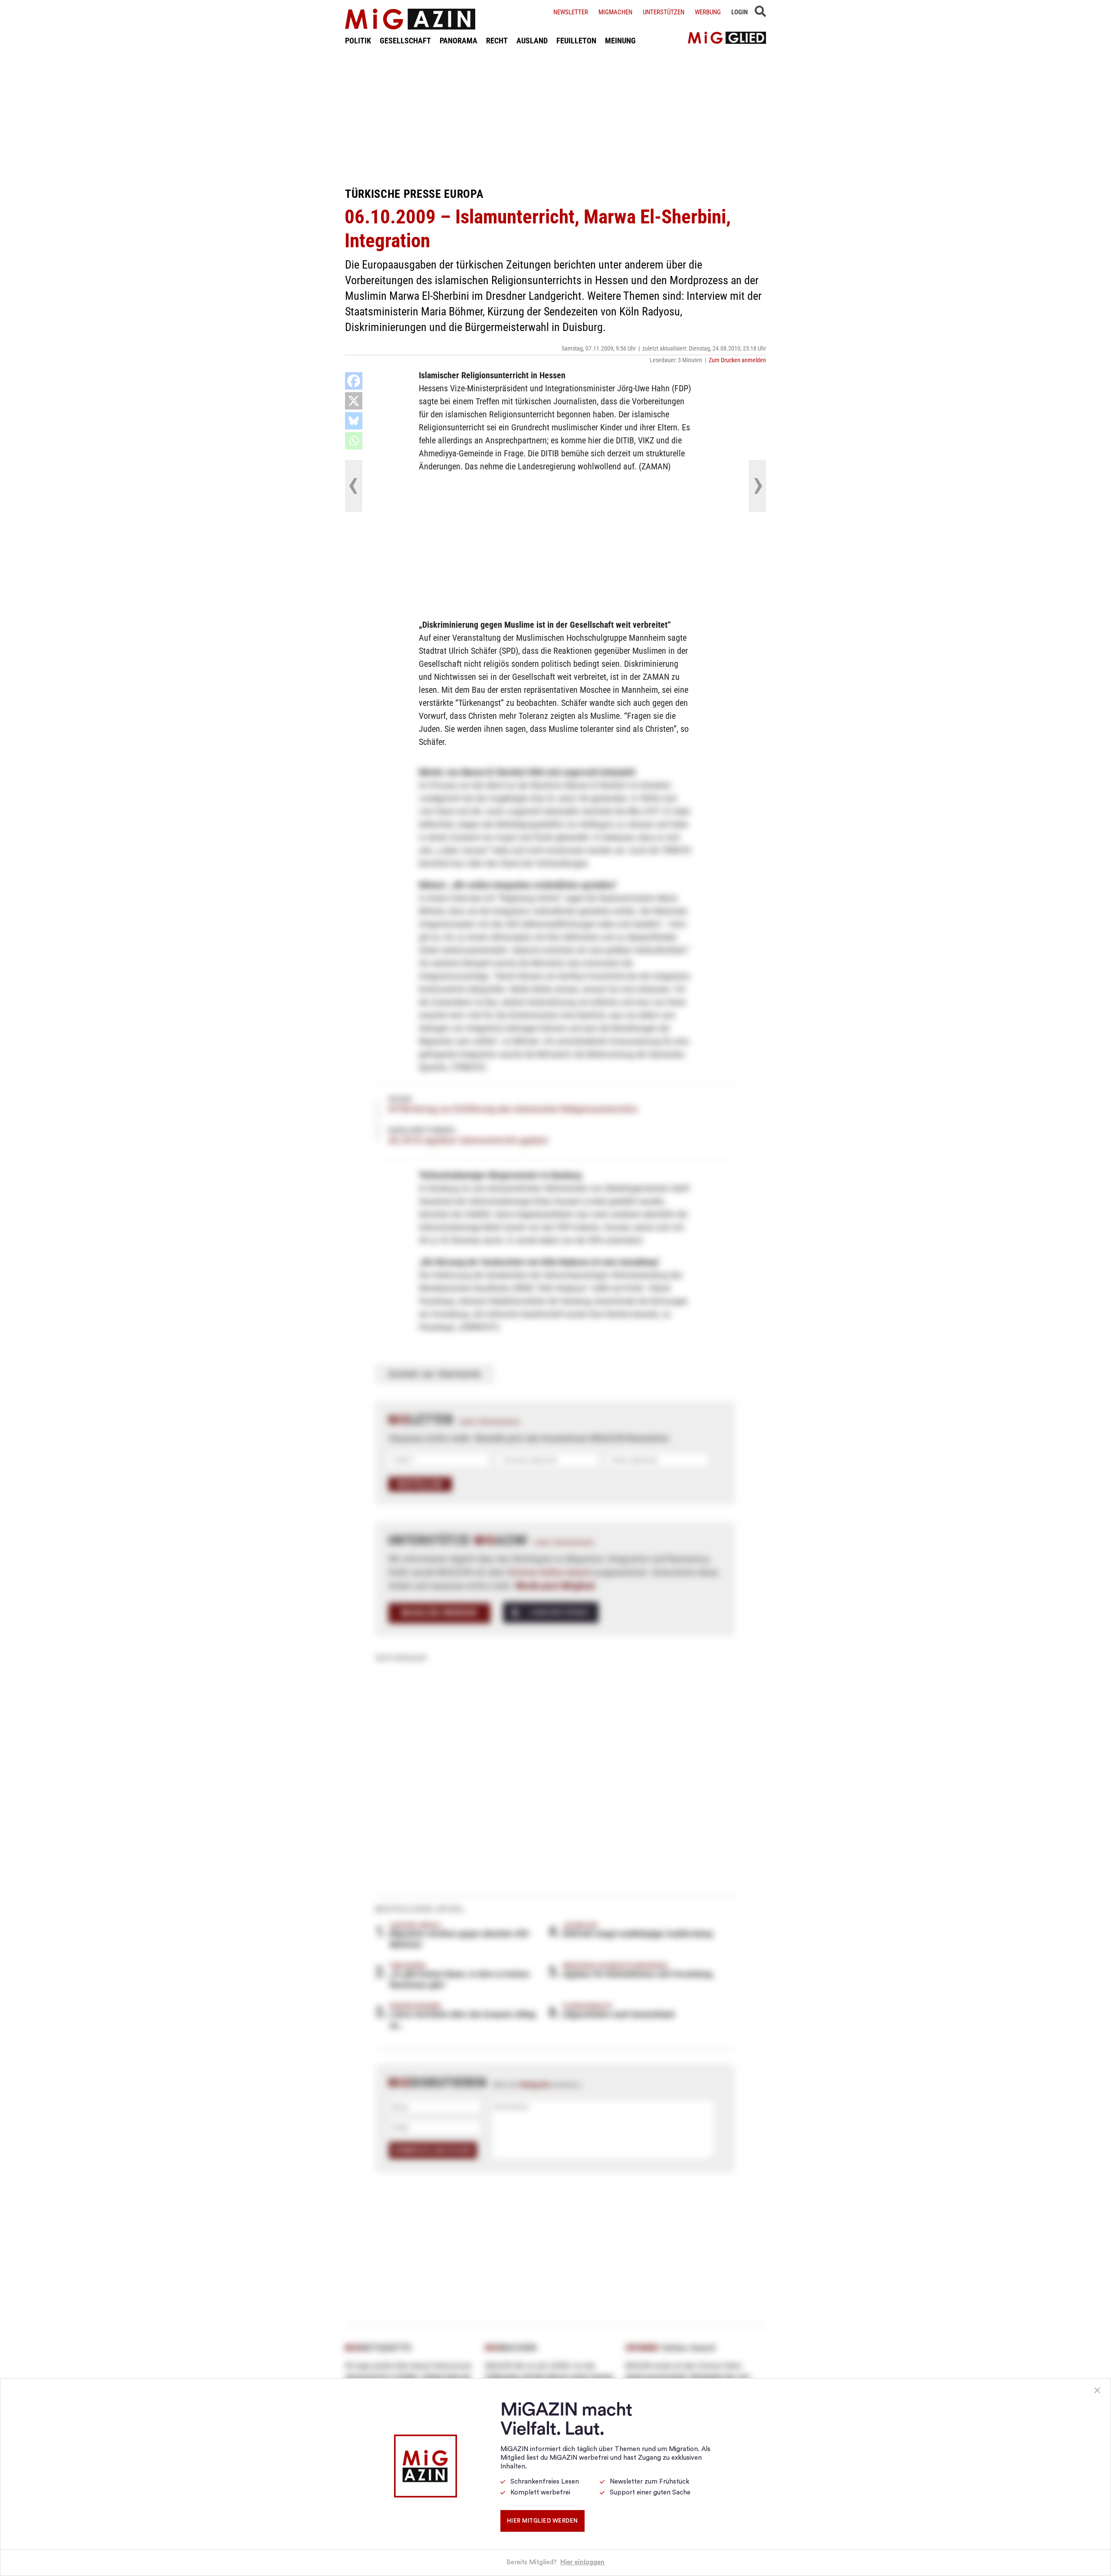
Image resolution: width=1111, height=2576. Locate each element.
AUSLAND (532, 41)
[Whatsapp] (354, 441)
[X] (354, 401)
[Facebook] (354, 381)
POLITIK (358, 41)
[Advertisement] (555, 116)
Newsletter (571, 12)
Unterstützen (664, 12)
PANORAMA (459, 41)
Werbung (708, 12)
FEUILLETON (576, 41)
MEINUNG (620, 41)
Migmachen (615, 12)
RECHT (497, 41)
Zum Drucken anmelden (737, 360)
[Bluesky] (354, 421)
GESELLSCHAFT (405, 41)
